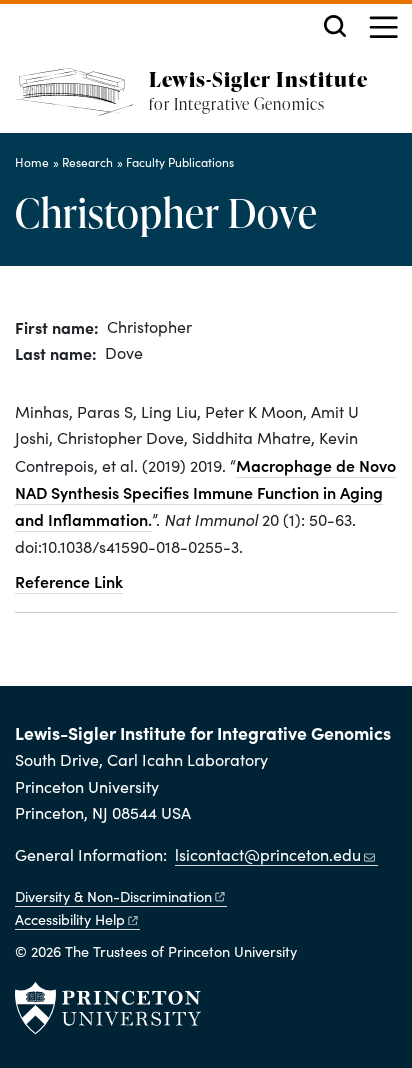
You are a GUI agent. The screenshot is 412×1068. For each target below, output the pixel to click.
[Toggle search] (335, 26)
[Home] (82, 100)
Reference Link (69, 581)
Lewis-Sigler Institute (258, 78)
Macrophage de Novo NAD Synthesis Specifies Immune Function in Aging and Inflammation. (205, 492)
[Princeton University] (108, 1008)
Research (87, 162)
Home (32, 162)
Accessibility (70, 919)
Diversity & (113, 896)
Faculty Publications (180, 162)
